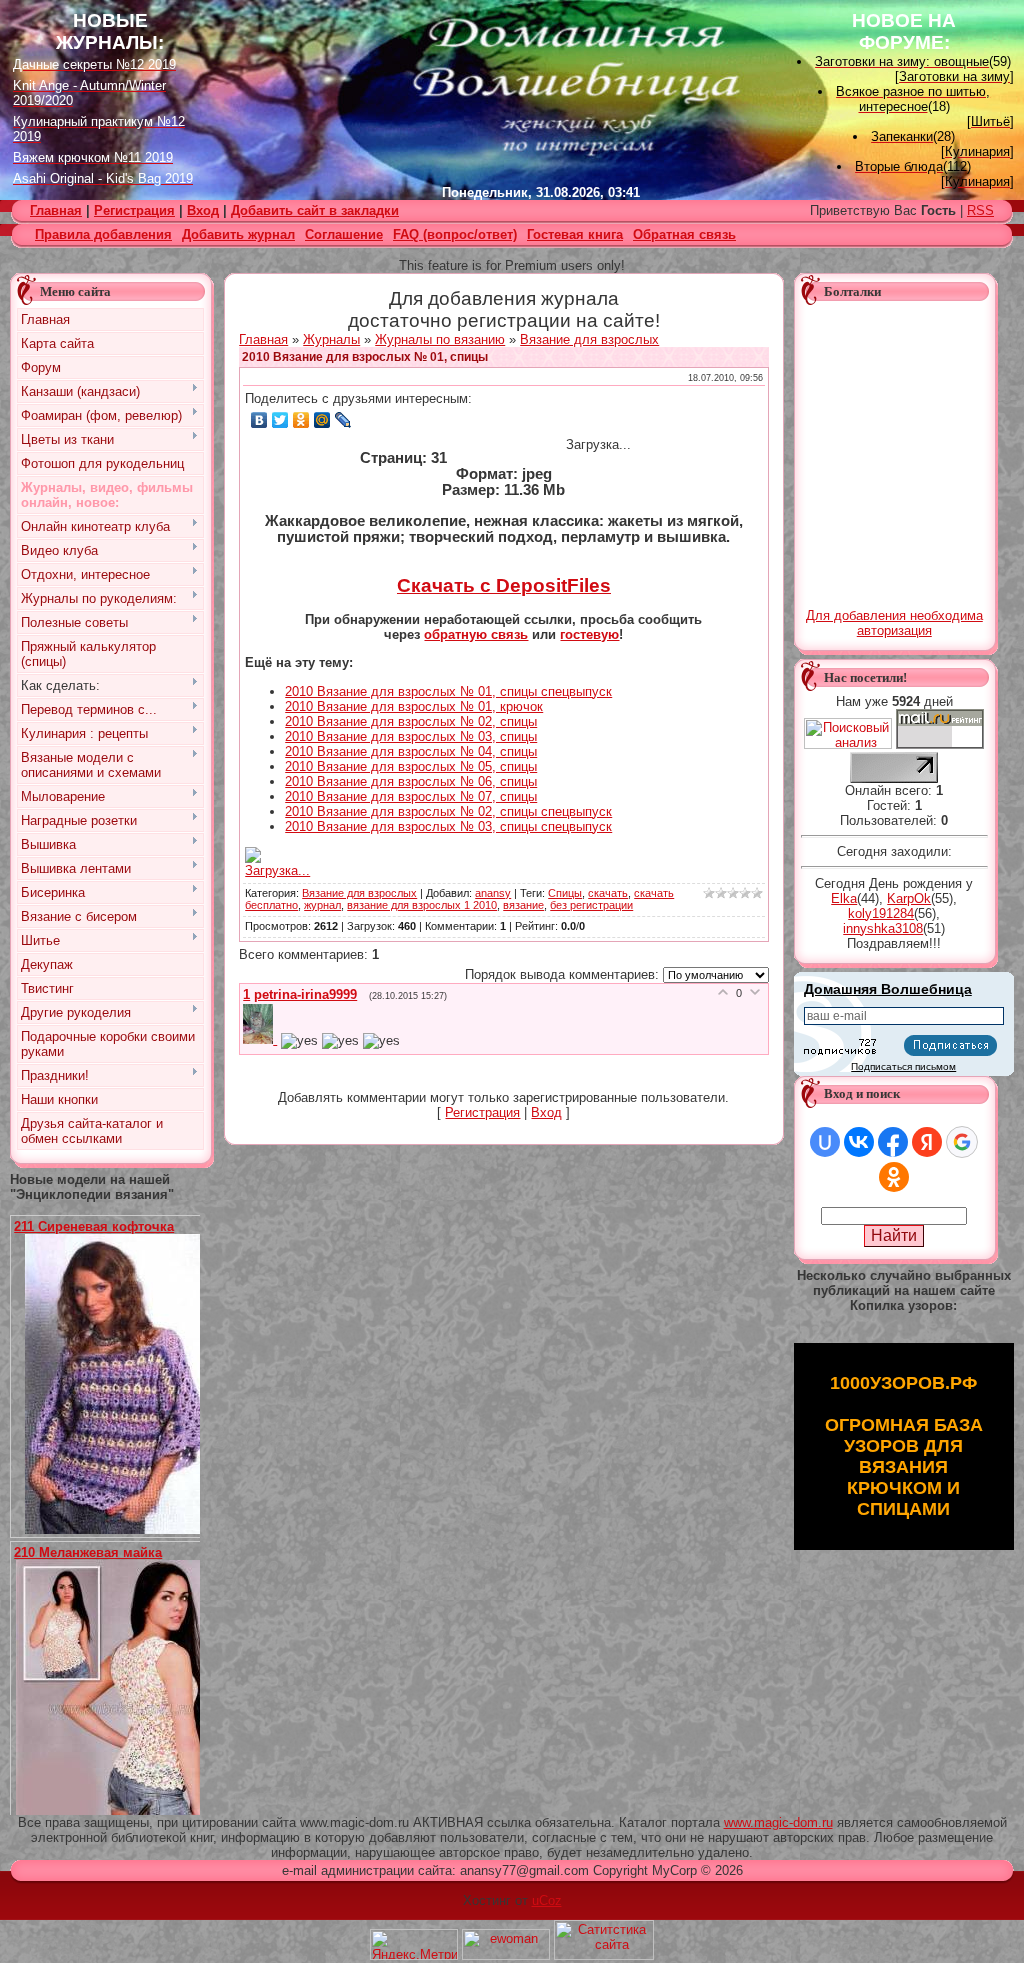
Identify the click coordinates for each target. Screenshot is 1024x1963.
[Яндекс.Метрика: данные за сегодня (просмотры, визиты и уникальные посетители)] (414, 1944)
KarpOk (909, 898)
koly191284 (881, 913)
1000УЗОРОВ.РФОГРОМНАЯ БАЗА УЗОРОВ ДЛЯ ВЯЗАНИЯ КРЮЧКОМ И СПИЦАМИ (904, 1446)
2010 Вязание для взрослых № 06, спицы (411, 781)
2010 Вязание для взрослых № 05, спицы (411, 766)
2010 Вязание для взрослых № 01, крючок (414, 706)
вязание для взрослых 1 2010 (422, 905)
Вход (203, 210)
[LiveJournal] (343, 420)
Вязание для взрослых (589, 339)
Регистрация (134, 210)
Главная (263, 339)
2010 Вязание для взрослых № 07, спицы (411, 796)
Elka (844, 898)
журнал (322, 905)
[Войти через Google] (962, 1142)
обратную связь (476, 634)
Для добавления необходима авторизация (894, 623)
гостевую (589, 634)
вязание (523, 905)
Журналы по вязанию (440, 339)
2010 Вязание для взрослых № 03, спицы (411, 736)
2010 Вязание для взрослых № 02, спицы (411, 721)
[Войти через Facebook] (893, 1142)
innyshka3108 (883, 928)
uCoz (547, 1900)
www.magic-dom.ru (778, 1822)
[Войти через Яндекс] (927, 1142)
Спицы (565, 893)
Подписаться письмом (903, 1066)
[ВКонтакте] (259, 420)
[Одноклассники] (301, 420)
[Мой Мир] (322, 420)
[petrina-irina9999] (262, 1039)
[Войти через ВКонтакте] (859, 1142)
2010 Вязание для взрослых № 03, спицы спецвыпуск (448, 826)
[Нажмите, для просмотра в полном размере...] (120, 1529)
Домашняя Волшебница (888, 989)
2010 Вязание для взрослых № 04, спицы (411, 751)
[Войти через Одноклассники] (894, 1177)
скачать (608, 893)
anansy (493, 893)
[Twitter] (280, 420)
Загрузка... (277, 870)
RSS (980, 210)
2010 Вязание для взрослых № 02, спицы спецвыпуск (448, 811)
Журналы (331, 339)
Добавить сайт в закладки (315, 210)
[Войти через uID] (825, 1142)
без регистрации (591, 905)
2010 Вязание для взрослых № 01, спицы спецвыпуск (448, 691)
